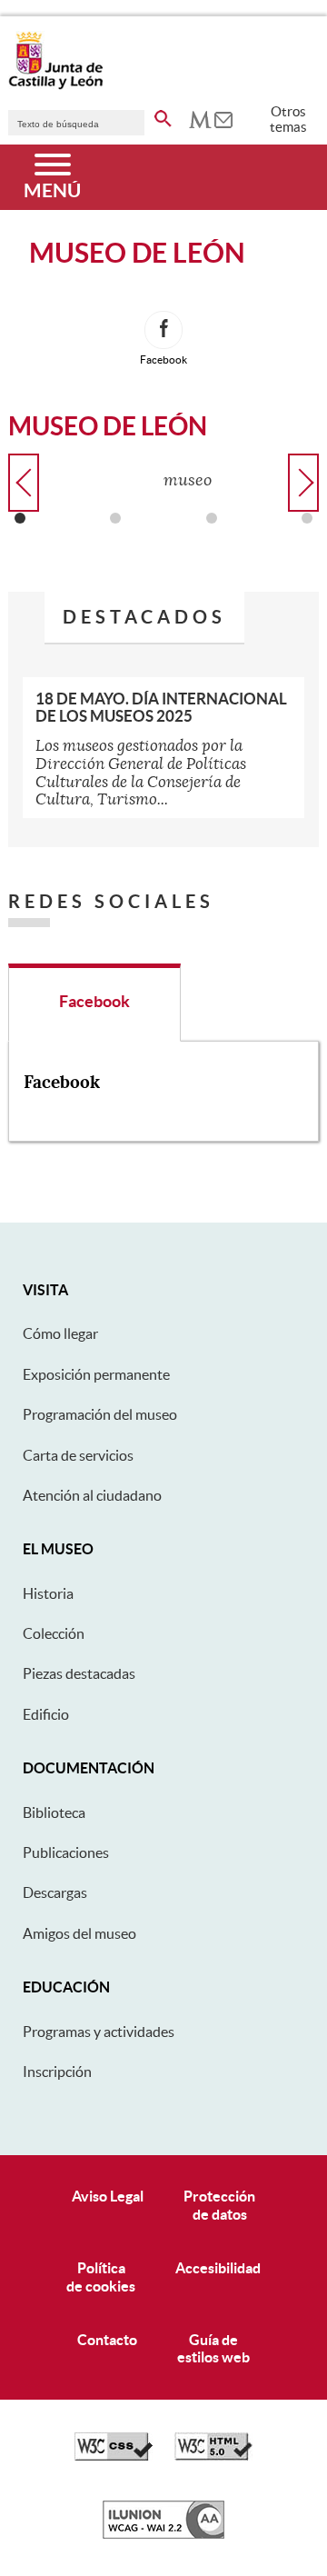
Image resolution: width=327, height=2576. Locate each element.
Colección (54, 1633)
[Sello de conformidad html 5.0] (213, 2456)
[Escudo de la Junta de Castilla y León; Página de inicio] (55, 85)
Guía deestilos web (213, 2348)
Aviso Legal (108, 2196)
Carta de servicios (78, 1455)
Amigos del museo (79, 1933)
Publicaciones (66, 1852)
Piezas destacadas (79, 1673)
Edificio (46, 1714)
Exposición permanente (96, 1374)
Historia (48, 1593)
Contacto (107, 2340)
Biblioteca (54, 1812)
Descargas (55, 1892)
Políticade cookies (101, 2276)
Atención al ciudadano (92, 1495)
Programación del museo (100, 1414)
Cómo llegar (60, 1333)
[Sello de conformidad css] (114, 2456)
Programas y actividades (99, 2032)
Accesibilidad (218, 2268)
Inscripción (57, 2072)
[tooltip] (200, 118)
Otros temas (288, 119)
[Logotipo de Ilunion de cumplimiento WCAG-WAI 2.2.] (163, 2534)
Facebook (94, 1002)
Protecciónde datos (219, 2205)
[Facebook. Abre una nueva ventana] (163, 330)
